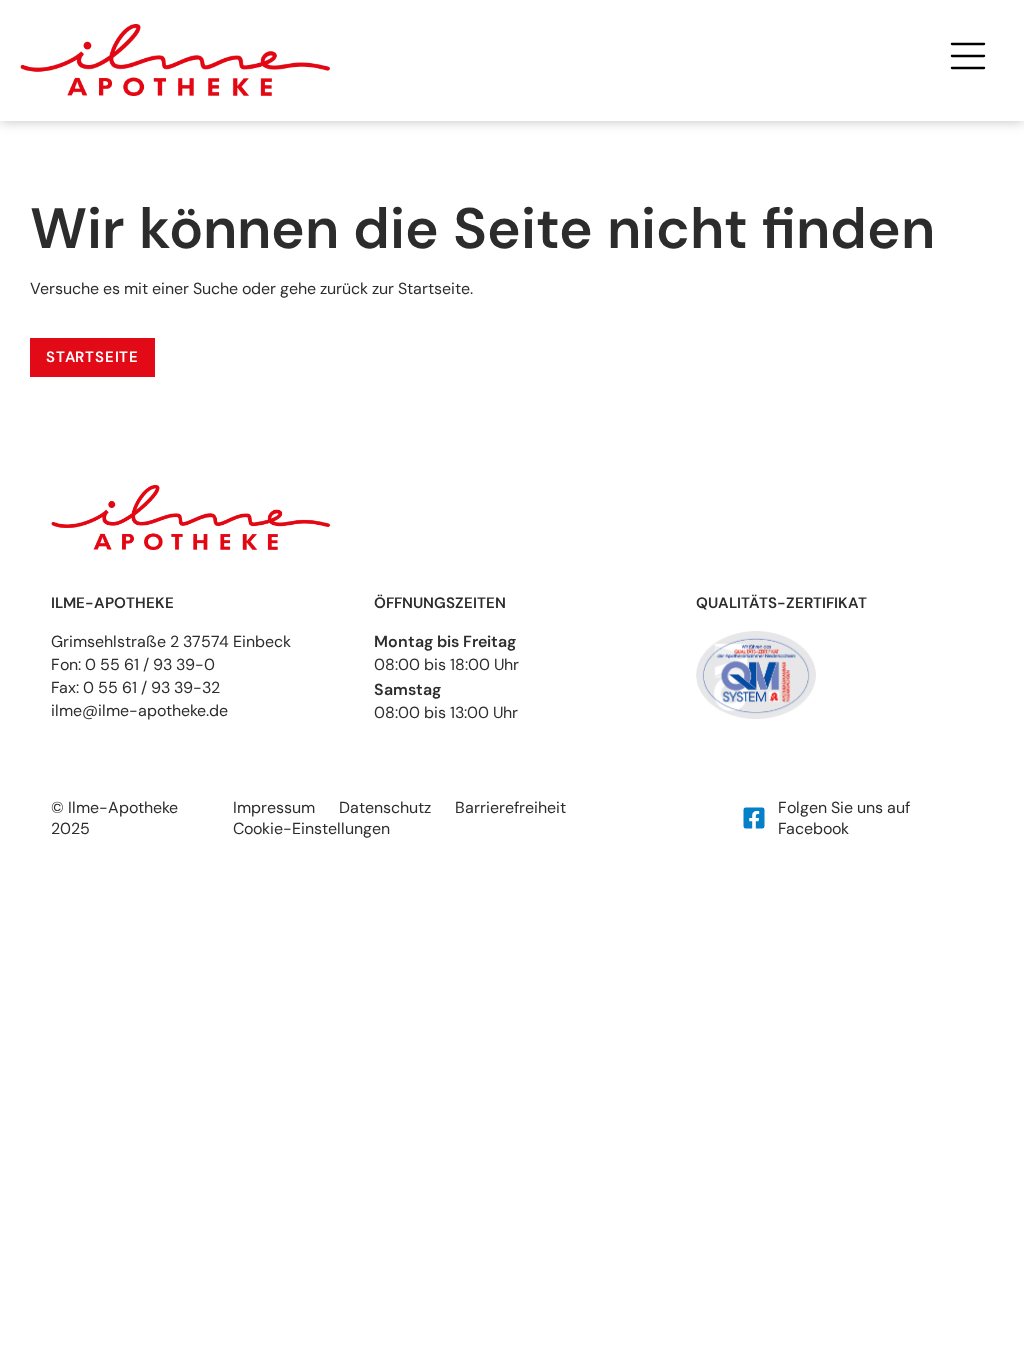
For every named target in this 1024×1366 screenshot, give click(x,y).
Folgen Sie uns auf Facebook (844, 818)
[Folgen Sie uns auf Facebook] (754, 818)
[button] (968, 60)
